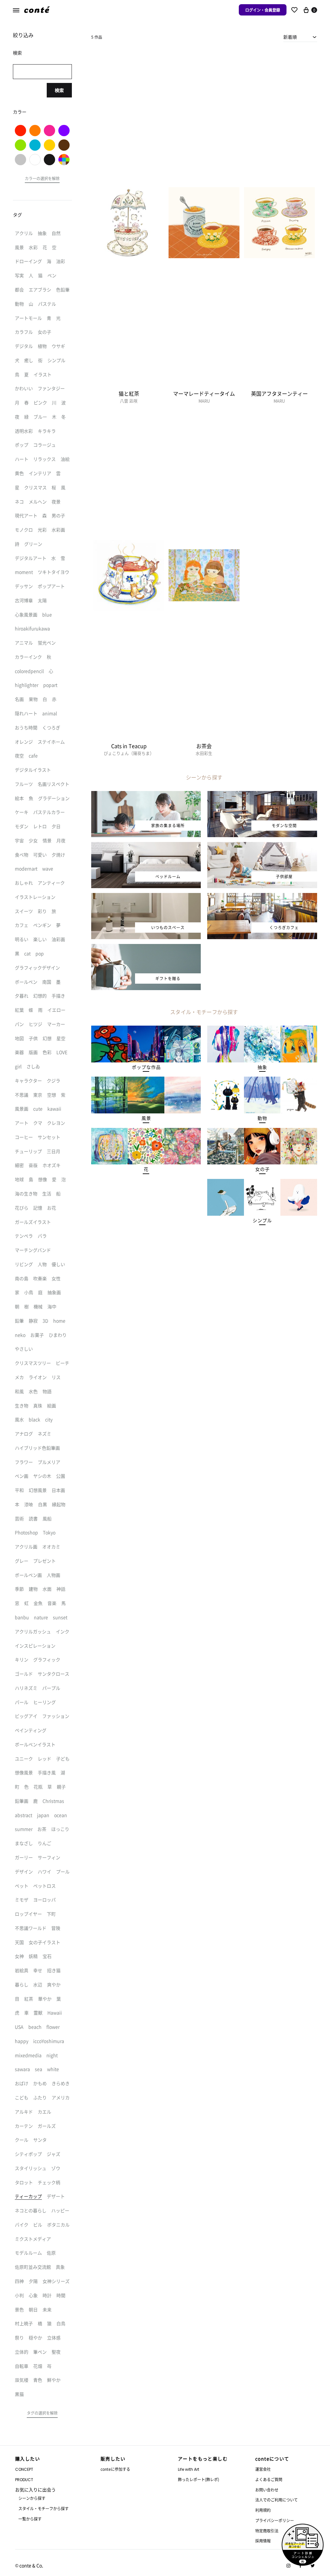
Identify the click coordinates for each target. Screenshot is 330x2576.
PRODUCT (24, 2480)
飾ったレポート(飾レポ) (199, 2479)
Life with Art (189, 2469)
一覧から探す (30, 2519)
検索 (59, 90)
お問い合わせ (267, 2490)
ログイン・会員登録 (263, 10)
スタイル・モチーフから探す (44, 2508)
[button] (146, 1067)
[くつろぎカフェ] (262, 897)
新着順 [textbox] (290, 37)
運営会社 (263, 2469)
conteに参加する (115, 2469)
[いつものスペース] (146, 897)
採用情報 (263, 2541)
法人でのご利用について (277, 2500)
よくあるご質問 (269, 2479)
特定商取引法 (267, 2531)
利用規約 (263, 2510)
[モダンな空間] (262, 795)
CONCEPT (24, 2469)
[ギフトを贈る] (146, 948)
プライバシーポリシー (275, 2520)
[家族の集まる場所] (146, 795)
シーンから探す (32, 2498)
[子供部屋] (262, 846)
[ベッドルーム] (146, 846)
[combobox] (300, 37)
